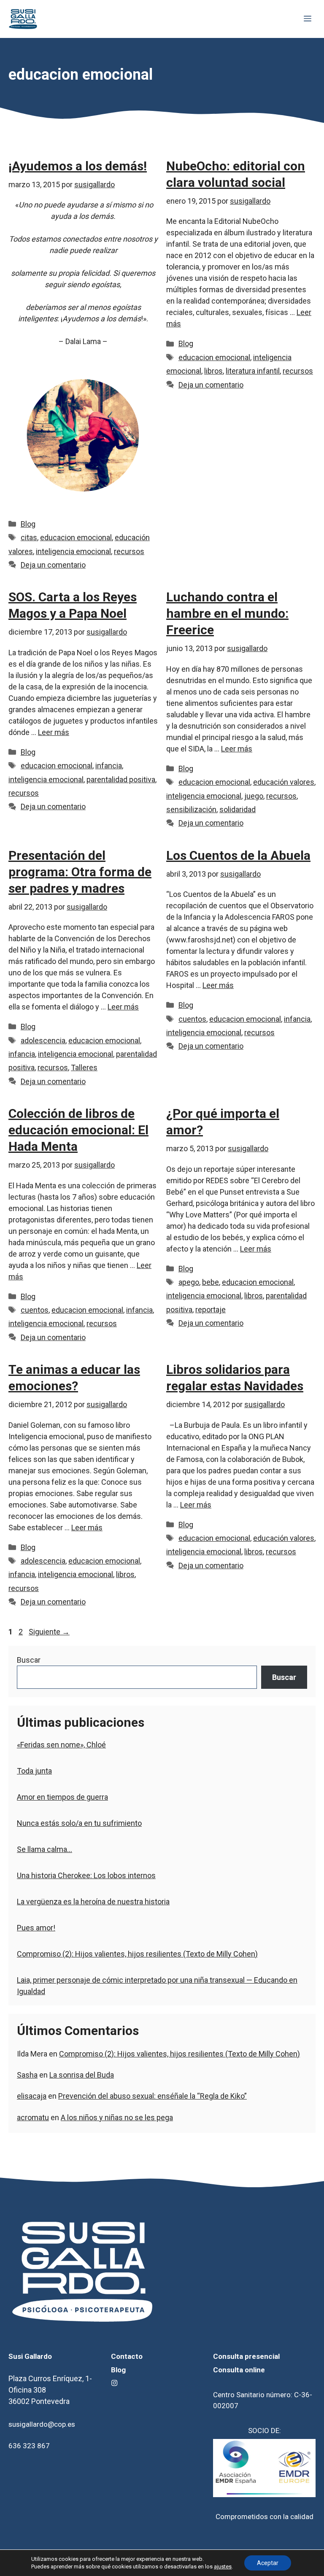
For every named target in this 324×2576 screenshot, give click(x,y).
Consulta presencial (246, 2356)
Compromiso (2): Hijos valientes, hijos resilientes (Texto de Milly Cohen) (137, 1954)
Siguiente (49, 1632)
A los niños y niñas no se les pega (117, 2117)
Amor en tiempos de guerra (62, 1797)
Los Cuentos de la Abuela (238, 855)
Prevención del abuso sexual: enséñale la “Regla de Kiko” (153, 2096)
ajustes (223, 2567)
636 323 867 (29, 2446)
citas (29, 537)
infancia (109, 766)
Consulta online (239, 2370)
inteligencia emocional (73, 551)
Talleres (84, 1067)
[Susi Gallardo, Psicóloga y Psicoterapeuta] (23, 19)
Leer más (54, 732)
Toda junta (34, 1771)
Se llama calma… (45, 1849)
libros (213, 371)
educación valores (284, 782)
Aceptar (268, 2563)
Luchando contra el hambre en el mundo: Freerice (227, 613)
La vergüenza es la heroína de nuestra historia (93, 1902)
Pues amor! (36, 1928)
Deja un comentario (53, 565)
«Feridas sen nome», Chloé (61, 1745)
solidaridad (238, 809)
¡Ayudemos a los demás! (78, 166)
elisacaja (32, 2096)
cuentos (192, 1019)
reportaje (211, 1310)
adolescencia (43, 1040)
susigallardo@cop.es (42, 2424)
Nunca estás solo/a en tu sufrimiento (79, 1823)
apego (189, 1282)
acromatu (33, 2117)
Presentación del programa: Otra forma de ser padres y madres (80, 872)
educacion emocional (76, 537)
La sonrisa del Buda (82, 2075)
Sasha (27, 2075)
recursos (129, 551)
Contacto (127, 2356)
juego (254, 796)
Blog (28, 524)
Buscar (29, 1660)
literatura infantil (253, 371)
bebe (211, 1282)
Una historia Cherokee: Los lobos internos (86, 1875)
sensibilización (191, 809)
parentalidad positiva (121, 779)
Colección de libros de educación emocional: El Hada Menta (78, 1130)
